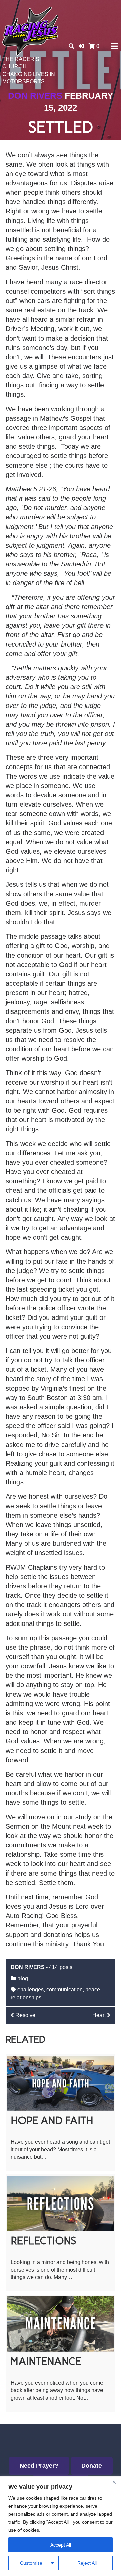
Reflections (44, 2241)
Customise (31, 2563)
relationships (26, 1997)
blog (23, 1979)
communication (65, 1990)
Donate (92, 2466)
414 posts (61, 1967)
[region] (61, 2526)
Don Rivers (35, 96)
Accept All (61, 2545)
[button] (81, 46)
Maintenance (46, 2361)
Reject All (87, 2563)
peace (93, 1990)
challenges (31, 1990)
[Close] (114, 2482)
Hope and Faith (52, 2120)
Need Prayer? (39, 2466)
